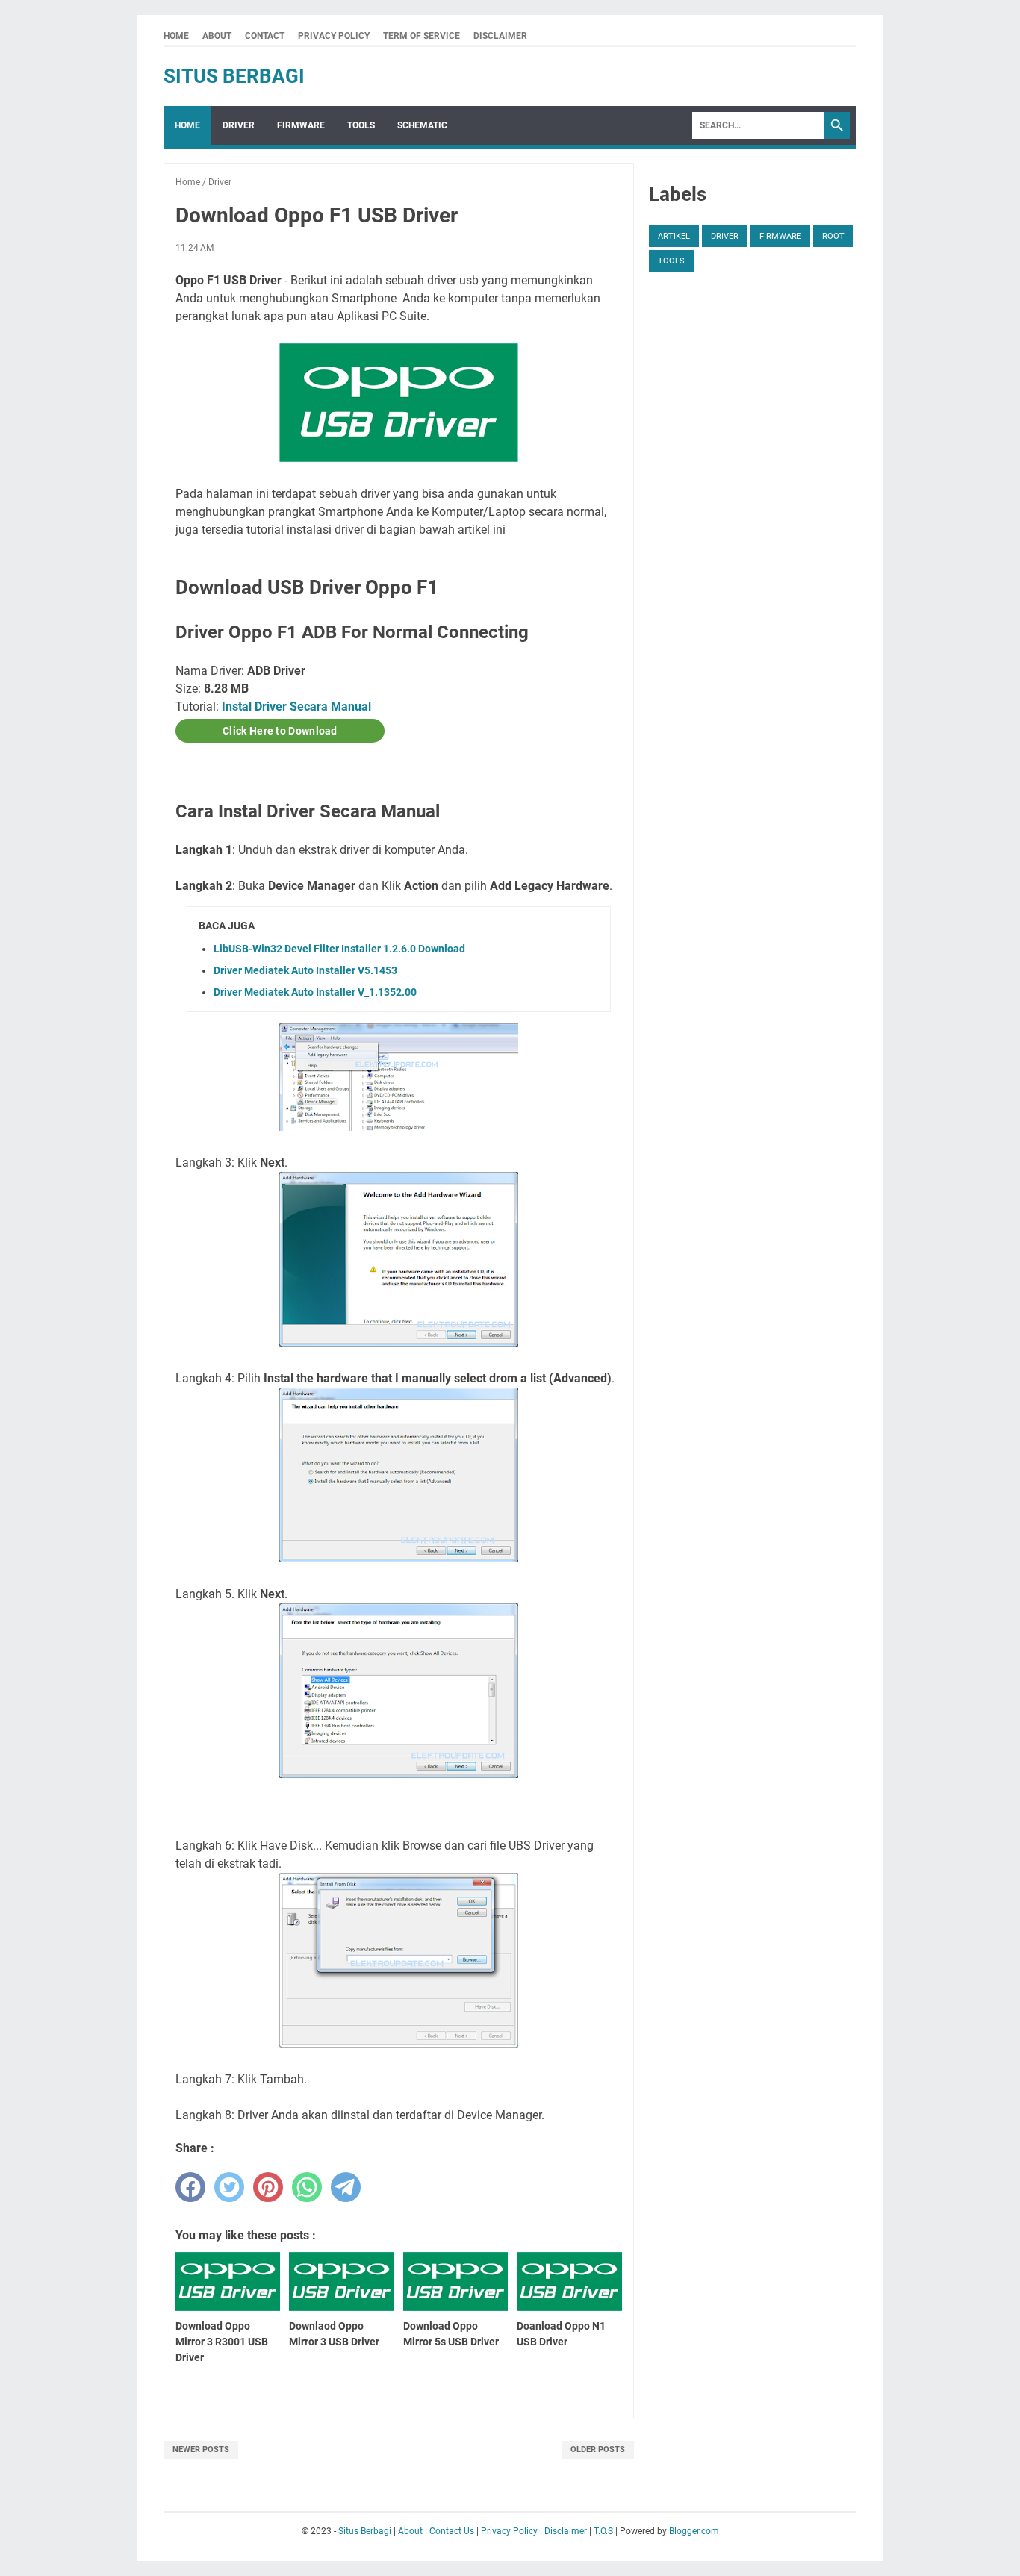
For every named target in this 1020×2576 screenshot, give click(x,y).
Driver (239, 125)
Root (833, 236)
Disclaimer (500, 36)
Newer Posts (201, 2449)
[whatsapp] (307, 2187)
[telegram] (346, 2187)
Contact (265, 36)
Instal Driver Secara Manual (296, 707)
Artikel (674, 236)
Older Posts (598, 2449)
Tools (361, 125)
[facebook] (190, 2187)
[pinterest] (268, 2187)
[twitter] (229, 2187)
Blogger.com (694, 2531)
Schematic (422, 125)
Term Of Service (422, 36)
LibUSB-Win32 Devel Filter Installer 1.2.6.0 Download (339, 949)
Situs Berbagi (234, 76)
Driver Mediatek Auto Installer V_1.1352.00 (315, 992)
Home (176, 36)
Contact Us (452, 2531)
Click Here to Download (280, 731)
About (217, 36)
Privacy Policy (334, 36)
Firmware (301, 125)
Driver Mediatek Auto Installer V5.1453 (305, 970)
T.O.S (603, 2531)
